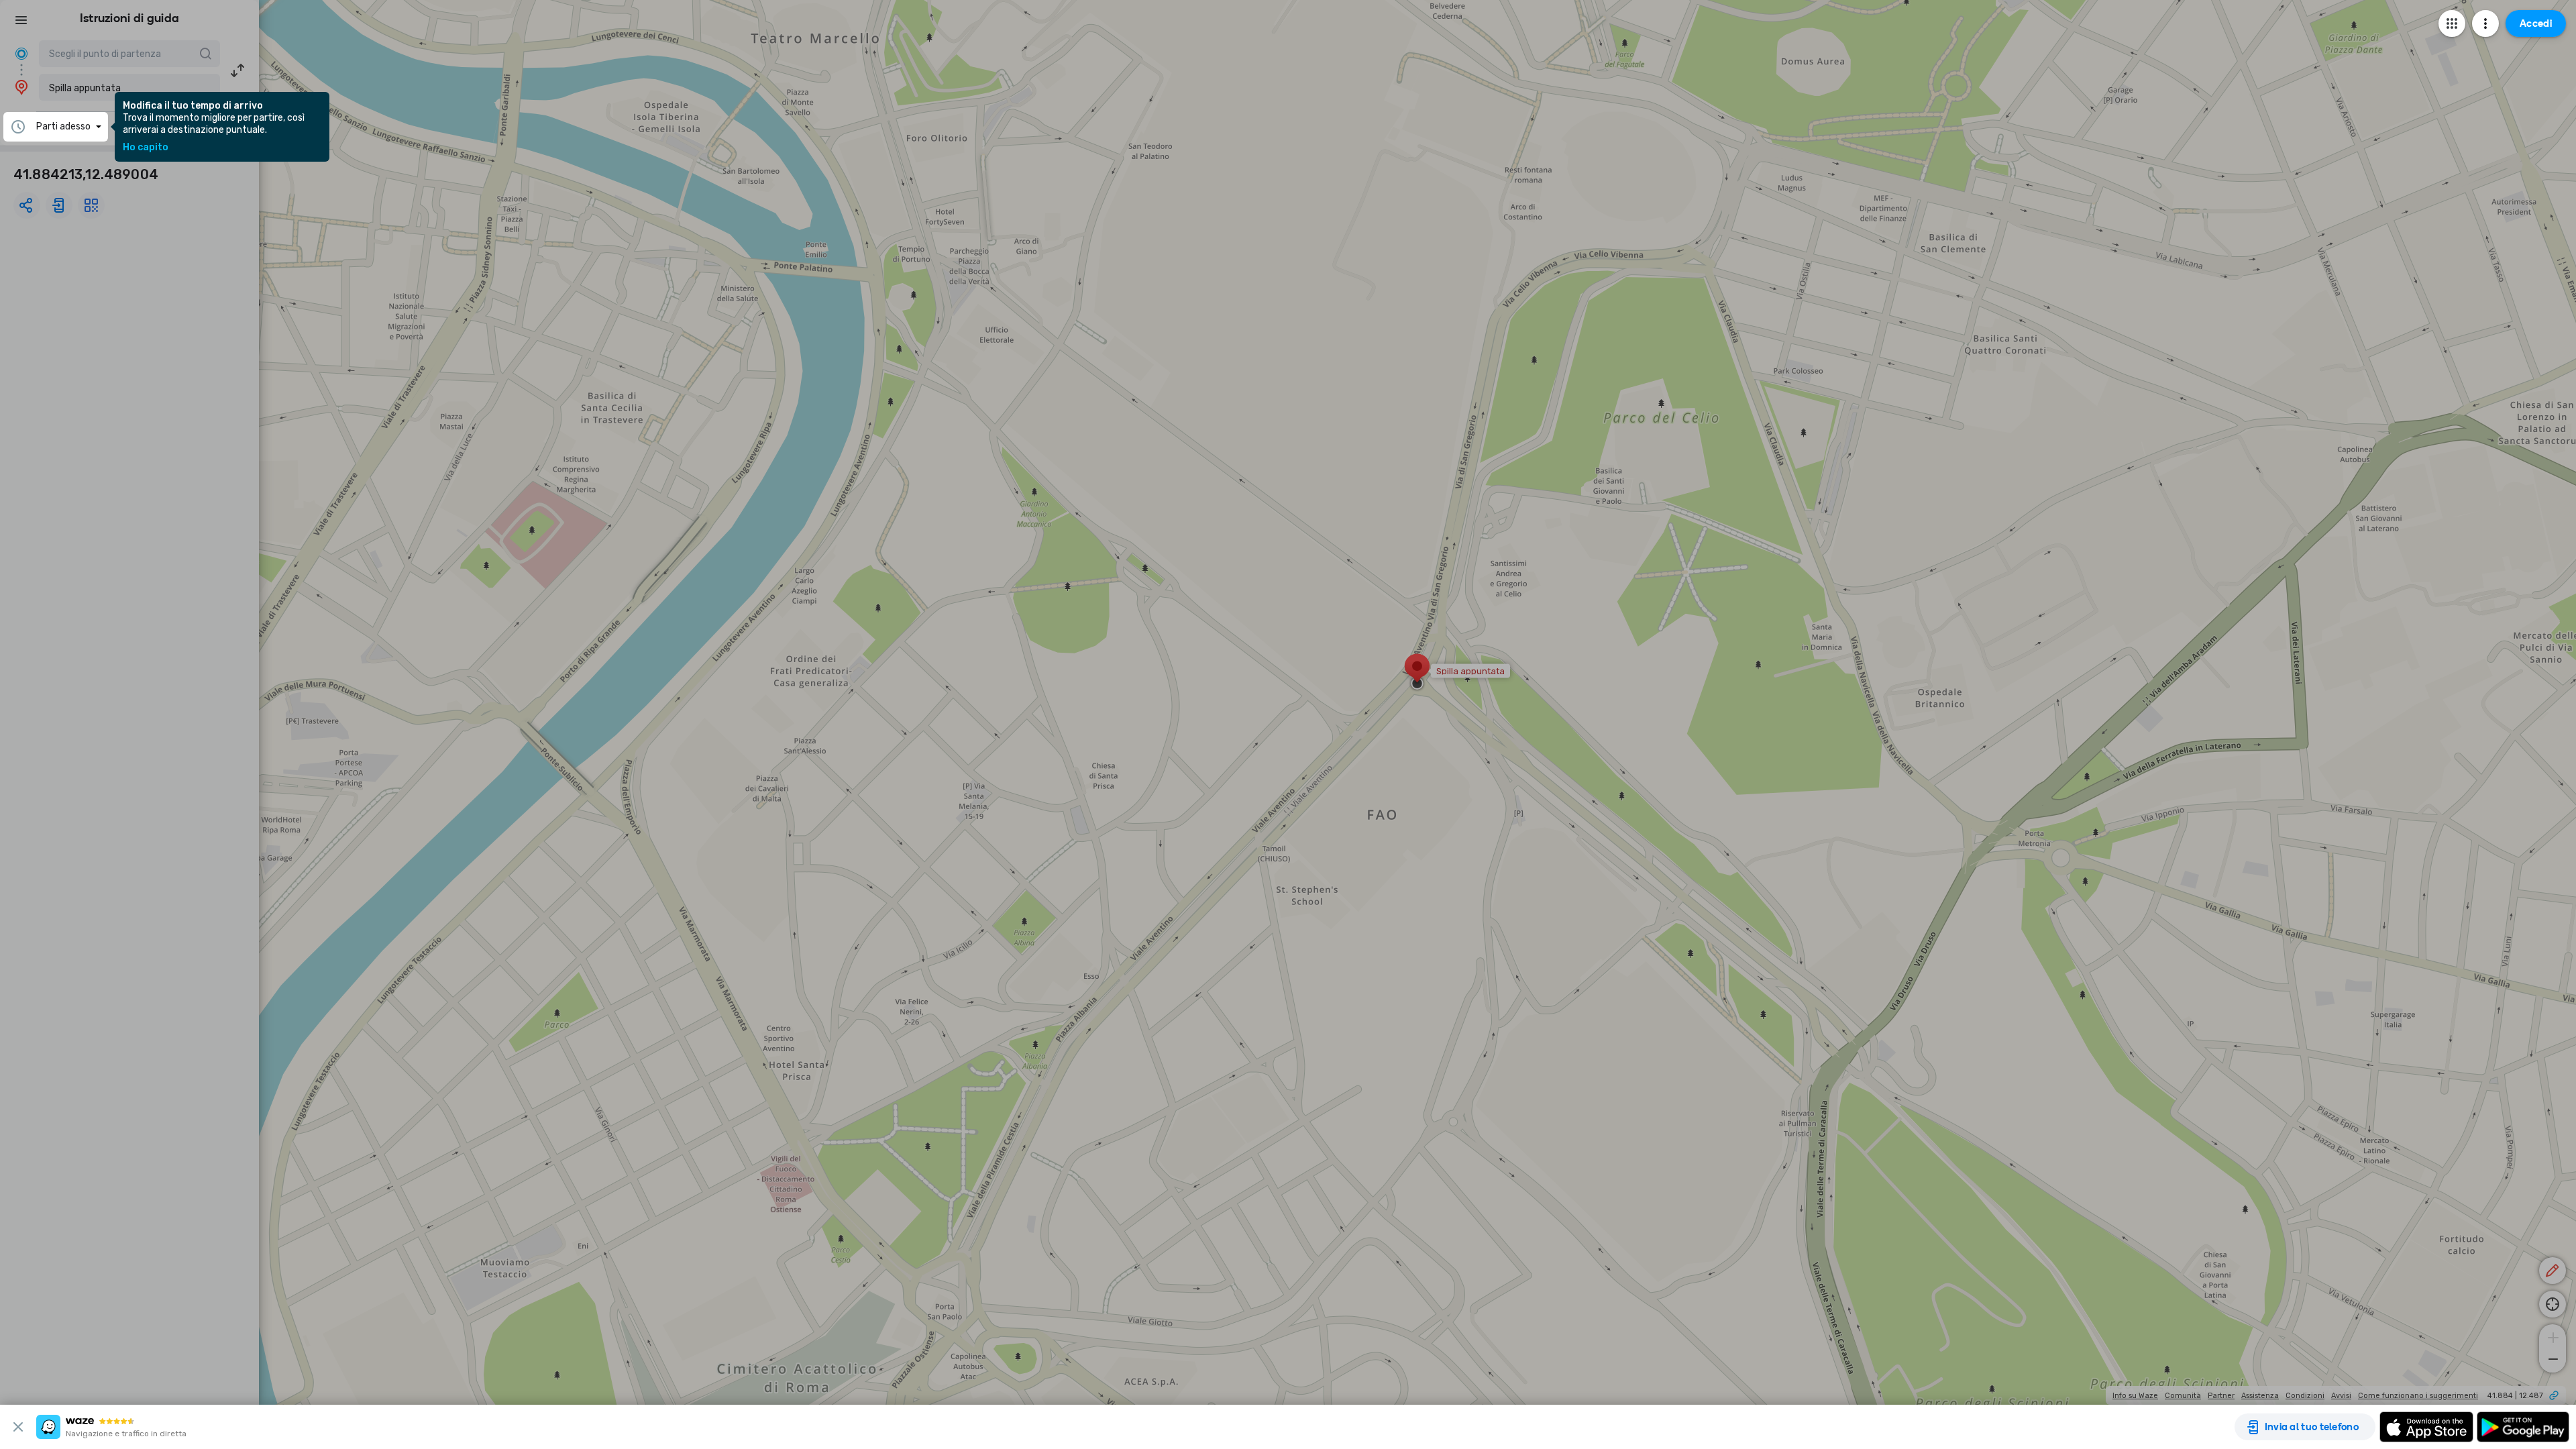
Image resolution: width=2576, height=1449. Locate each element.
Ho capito (146, 148)
